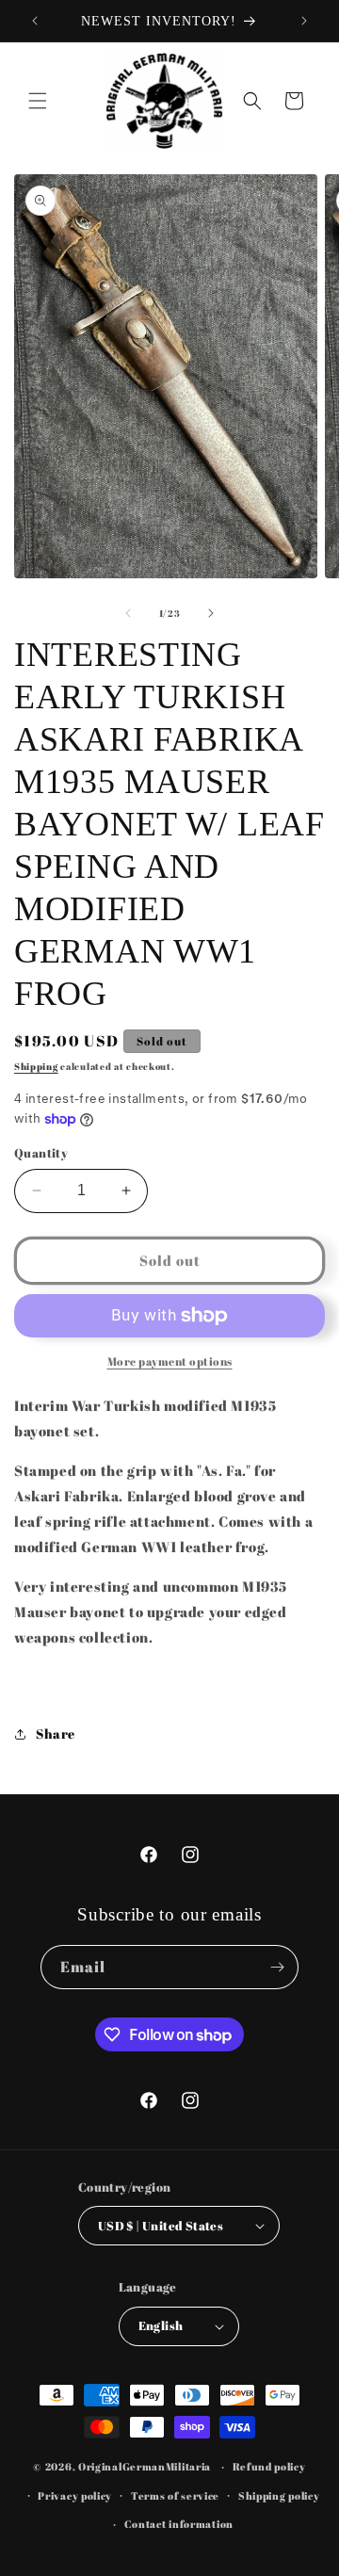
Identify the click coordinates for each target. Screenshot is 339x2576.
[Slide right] (211, 613)
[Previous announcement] (35, 21)
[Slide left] (128, 613)
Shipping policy (279, 2495)
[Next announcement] (304, 21)
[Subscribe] (277, 1967)
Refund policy (269, 2466)
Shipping (36, 1066)
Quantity (41, 1153)
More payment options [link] (170, 1361)
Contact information (179, 2524)
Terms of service (175, 2495)
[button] (38, 101)
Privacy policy (75, 2495)
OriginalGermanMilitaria (145, 2466)
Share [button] (56, 1734)
